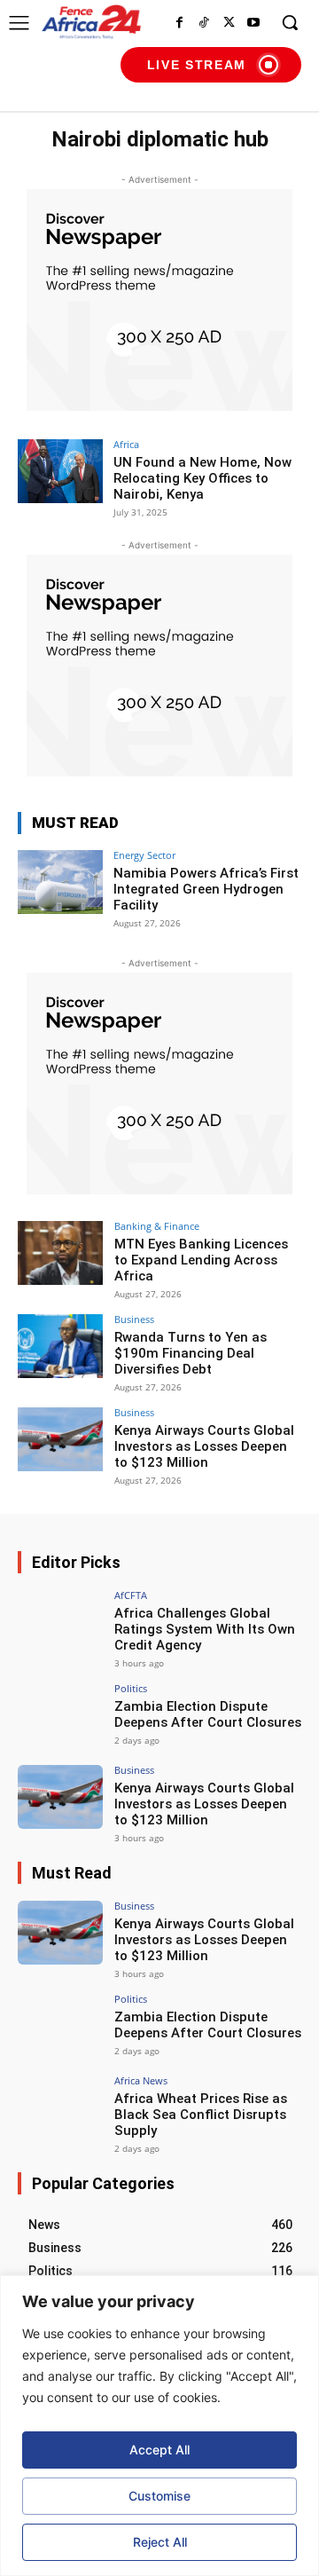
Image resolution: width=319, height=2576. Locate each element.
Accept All (159, 2450)
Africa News (141, 2080)
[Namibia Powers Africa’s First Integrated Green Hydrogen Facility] (60, 882)
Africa (126, 444)
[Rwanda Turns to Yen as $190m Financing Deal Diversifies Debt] (60, 1346)
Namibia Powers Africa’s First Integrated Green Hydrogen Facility (206, 889)
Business (134, 1319)
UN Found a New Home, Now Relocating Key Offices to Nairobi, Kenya (202, 478)
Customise (159, 2496)
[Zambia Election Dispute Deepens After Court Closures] (60, 1715)
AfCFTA (131, 1595)
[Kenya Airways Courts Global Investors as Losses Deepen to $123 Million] (60, 1439)
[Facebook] (179, 23)
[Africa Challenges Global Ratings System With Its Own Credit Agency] (60, 1622)
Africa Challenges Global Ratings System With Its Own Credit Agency (205, 1629)
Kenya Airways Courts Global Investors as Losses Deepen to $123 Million (204, 1446)
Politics (131, 1688)
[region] (159, 2426)
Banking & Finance (157, 1226)
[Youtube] (253, 23)
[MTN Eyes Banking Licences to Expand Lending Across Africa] (60, 1253)
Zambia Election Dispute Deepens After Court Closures (208, 1714)
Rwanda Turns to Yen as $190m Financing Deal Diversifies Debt (191, 1353)
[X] (229, 23)
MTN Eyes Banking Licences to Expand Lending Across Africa (201, 1260)
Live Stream (197, 65)
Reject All (160, 2542)
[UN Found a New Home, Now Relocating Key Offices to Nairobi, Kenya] (60, 471)
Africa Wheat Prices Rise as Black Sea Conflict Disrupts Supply (201, 2115)
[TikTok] (204, 23)
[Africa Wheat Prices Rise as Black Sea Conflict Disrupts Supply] (60, 2107)
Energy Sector (144, 855)
